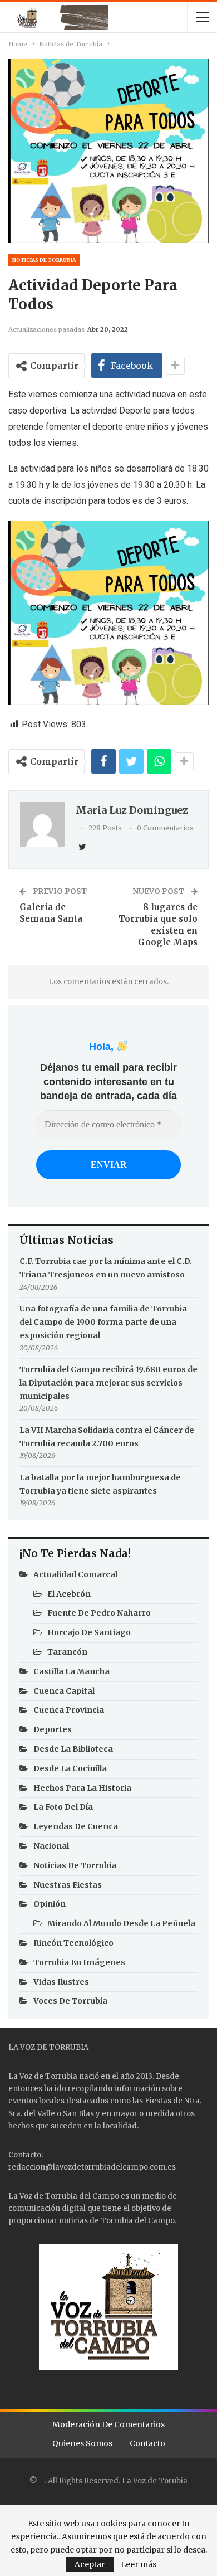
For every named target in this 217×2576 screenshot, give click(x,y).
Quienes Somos (82, 2443)
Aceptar (90, 2564)
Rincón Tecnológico (73, 1943)
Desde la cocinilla (70, 1768)
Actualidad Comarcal (75, 1574)
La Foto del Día (63, 1807)
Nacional (51, 1846)
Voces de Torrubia (70, 2001)
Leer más (139, 2564)
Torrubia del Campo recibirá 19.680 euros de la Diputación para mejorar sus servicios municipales (108, 1383)
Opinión (50, 1904)
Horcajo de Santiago (89, 1632)
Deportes (53, 1729)
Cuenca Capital (64, 1691)
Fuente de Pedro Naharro (99, 1613)
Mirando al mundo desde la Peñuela (121, 1923)
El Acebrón (69, 1594)
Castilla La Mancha (71, 1671)
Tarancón (67, 1652)
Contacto (147, 2443)
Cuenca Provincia (69, 1710)
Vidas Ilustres (61, 1982)
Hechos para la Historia (82, 1788)
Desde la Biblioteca (73, 1749)
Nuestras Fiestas (68, 1885)
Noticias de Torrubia (44, 260)
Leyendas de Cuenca (76, 1826)
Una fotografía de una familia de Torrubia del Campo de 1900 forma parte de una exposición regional (103, 1322)
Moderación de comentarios (108, 2424)
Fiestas (158, 2101)
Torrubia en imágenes (79, 1962)
